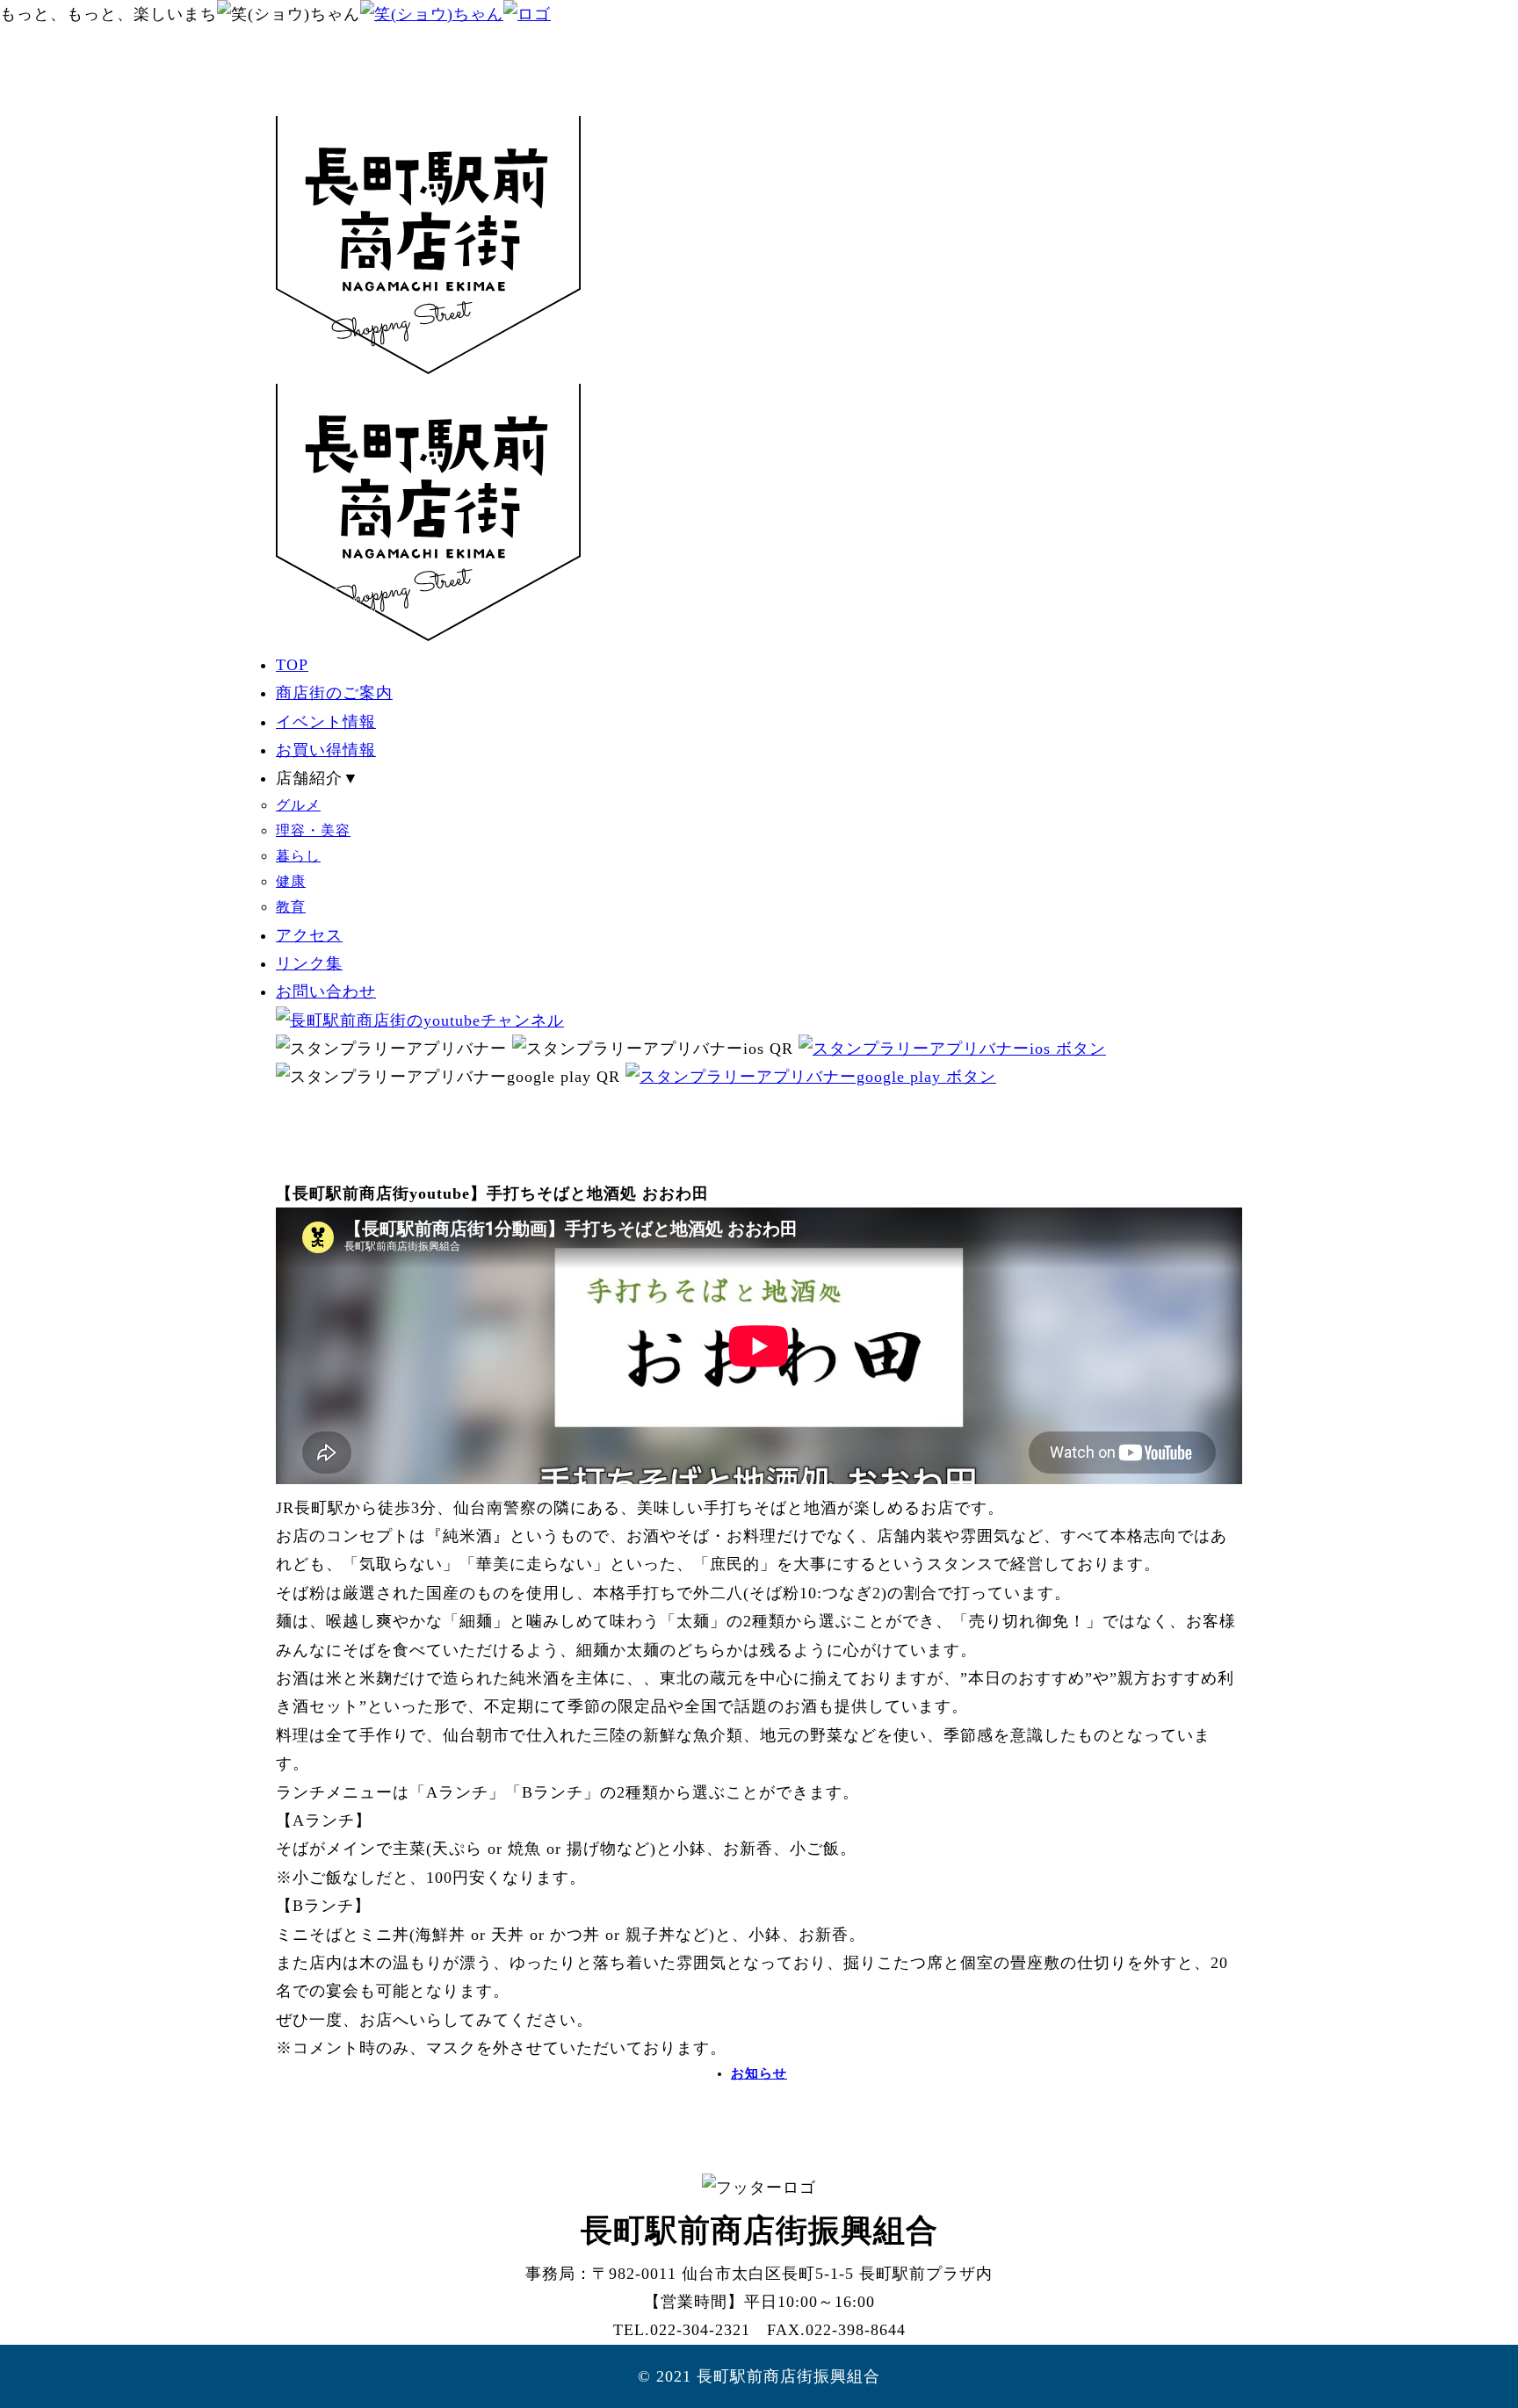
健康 (291, 882)
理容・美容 (313, 831)
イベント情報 (326, 722)
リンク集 (309, 963)
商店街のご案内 (334, 693)
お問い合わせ (326, 991)
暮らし (298, 856)
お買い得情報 (326, 750)
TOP (292, 665)
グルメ (298, 805)
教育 (291, 907)
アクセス (309, 935)
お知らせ (759, 2073)
